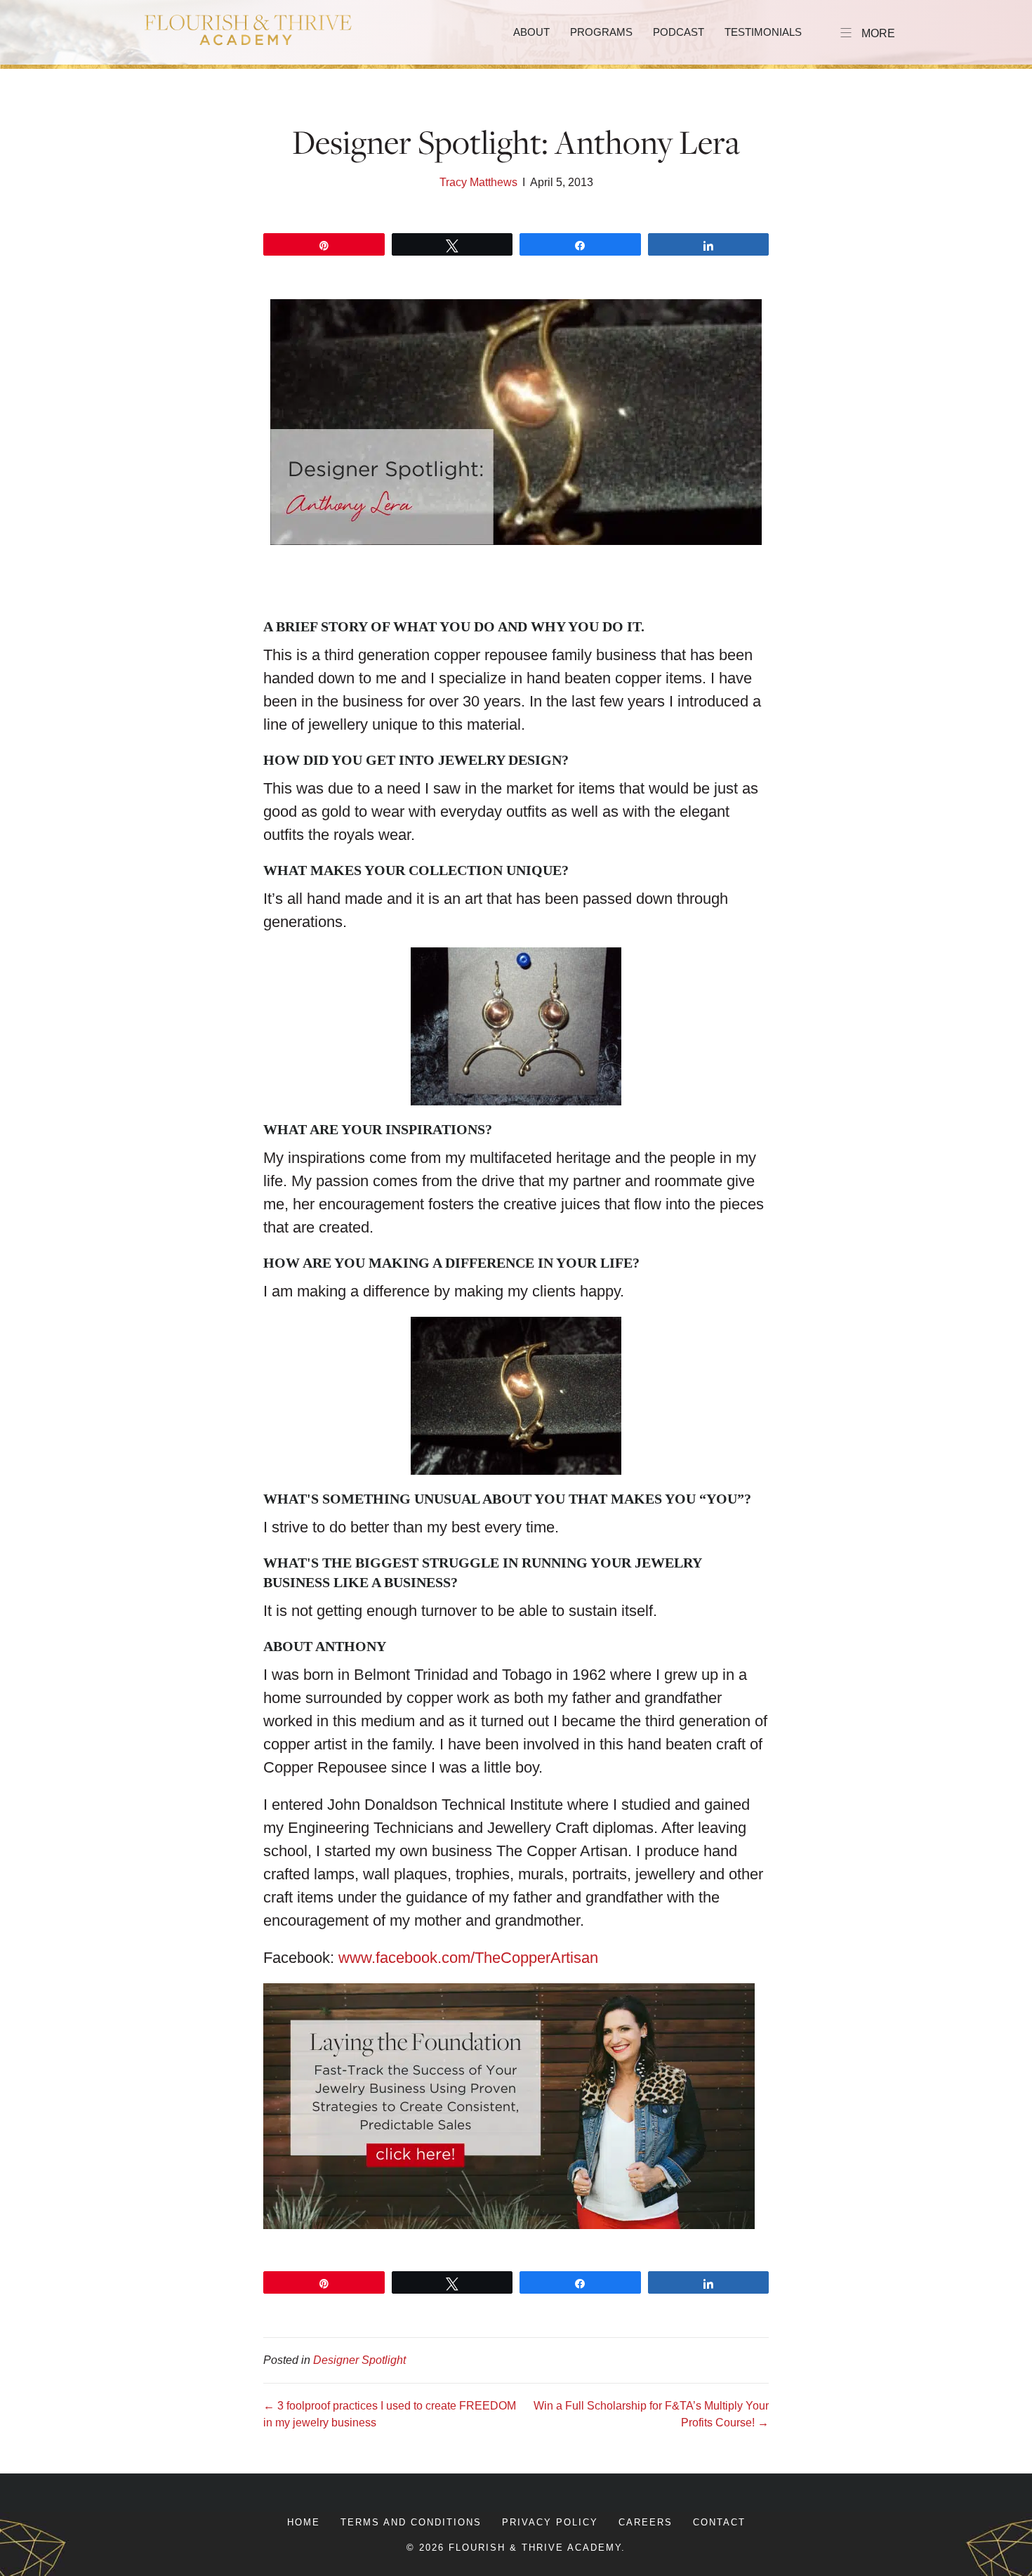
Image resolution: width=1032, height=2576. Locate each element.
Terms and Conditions (411, 2522)
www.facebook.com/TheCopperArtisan (468, 1958)
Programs (601, 32)
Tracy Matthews (478, 182)
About (531, 32)
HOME (304, 2522)
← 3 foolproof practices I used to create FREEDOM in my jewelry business (390, 2414)
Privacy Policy (550, 2522)
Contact (719, 2522)
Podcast (679, 32)
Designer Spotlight (359, 2360)
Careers (646, 2522)
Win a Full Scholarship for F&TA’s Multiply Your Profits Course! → (651, 2414)
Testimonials (763, 32)
